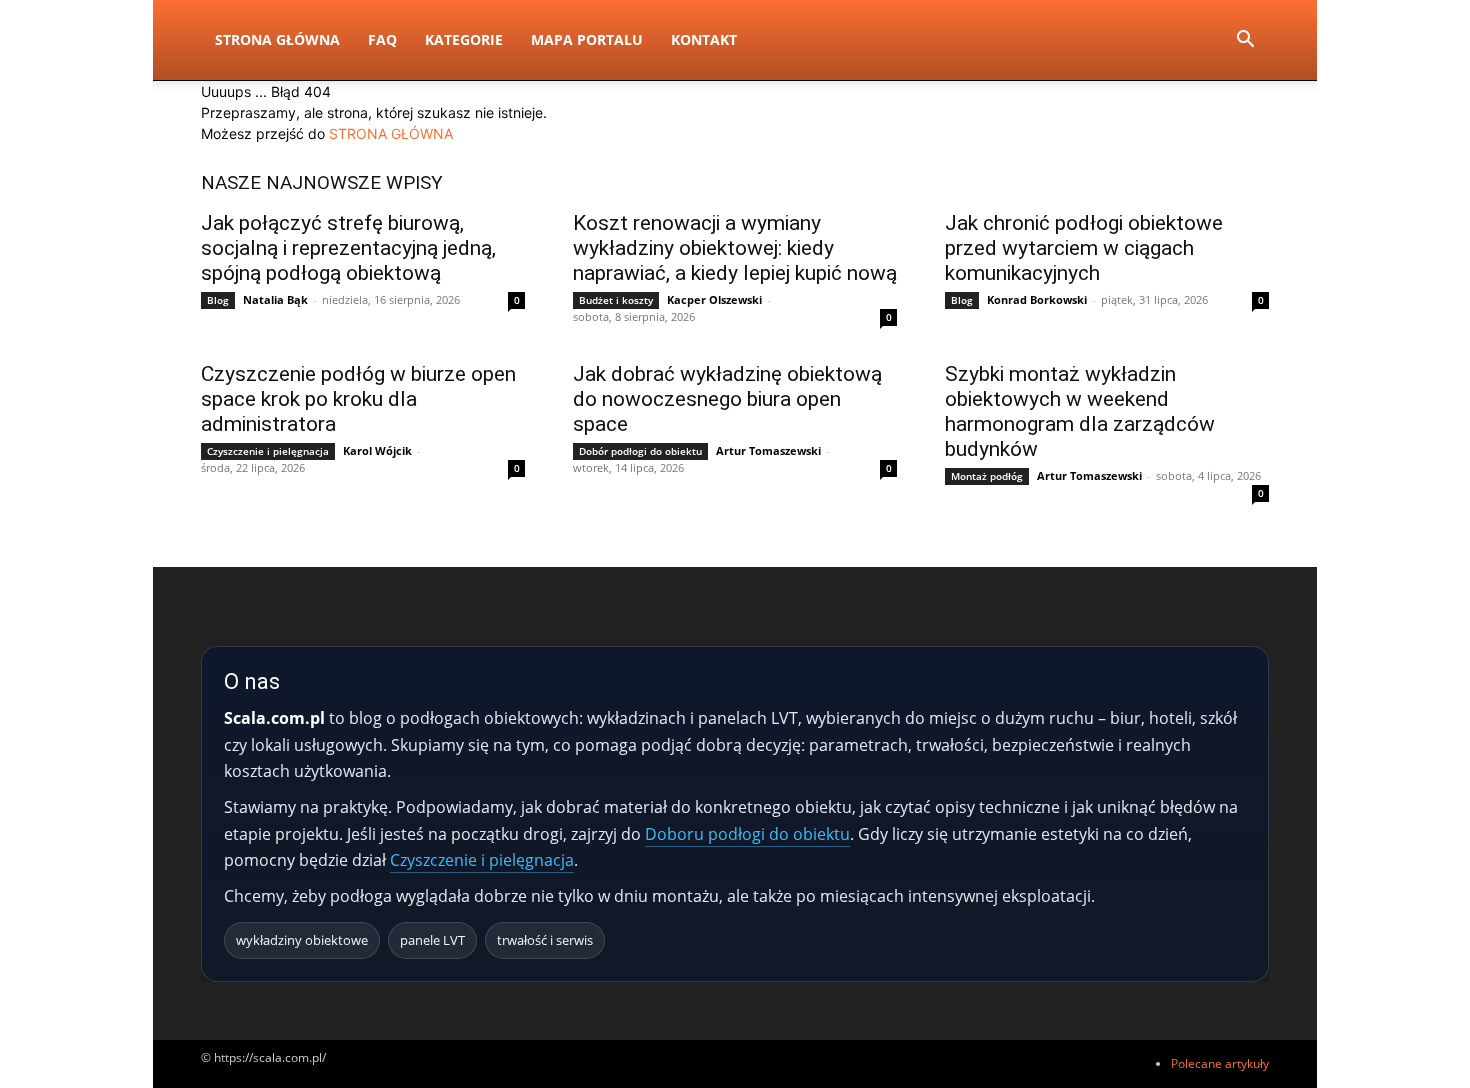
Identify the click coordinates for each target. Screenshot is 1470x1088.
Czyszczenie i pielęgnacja (268, 451)
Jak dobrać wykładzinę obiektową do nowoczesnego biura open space (727, 399)
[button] (1245, 41)
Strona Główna (277, 39)
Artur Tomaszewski (768, 450)
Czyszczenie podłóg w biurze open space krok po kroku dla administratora (358, 399)
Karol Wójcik (377, 450)
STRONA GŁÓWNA (391, 133)
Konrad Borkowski (1037, 299)
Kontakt (704, 39)
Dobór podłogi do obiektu (640, 451)
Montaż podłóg (987, 476)
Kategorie (464, 39)
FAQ (382, 39)
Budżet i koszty (616, 300)
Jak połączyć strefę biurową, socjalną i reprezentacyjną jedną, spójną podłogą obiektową (348, 248)
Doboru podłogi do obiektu (747, 834)
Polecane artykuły (1220, 1063)
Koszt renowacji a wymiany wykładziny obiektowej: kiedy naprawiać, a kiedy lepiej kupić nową (735, 248)
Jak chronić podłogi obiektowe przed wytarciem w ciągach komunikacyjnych (1084, 248)
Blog (218, 300)
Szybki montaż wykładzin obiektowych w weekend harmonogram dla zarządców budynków (1080, 411)
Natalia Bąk (275, 299)
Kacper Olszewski (714, 299)
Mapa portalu (587, 39)
